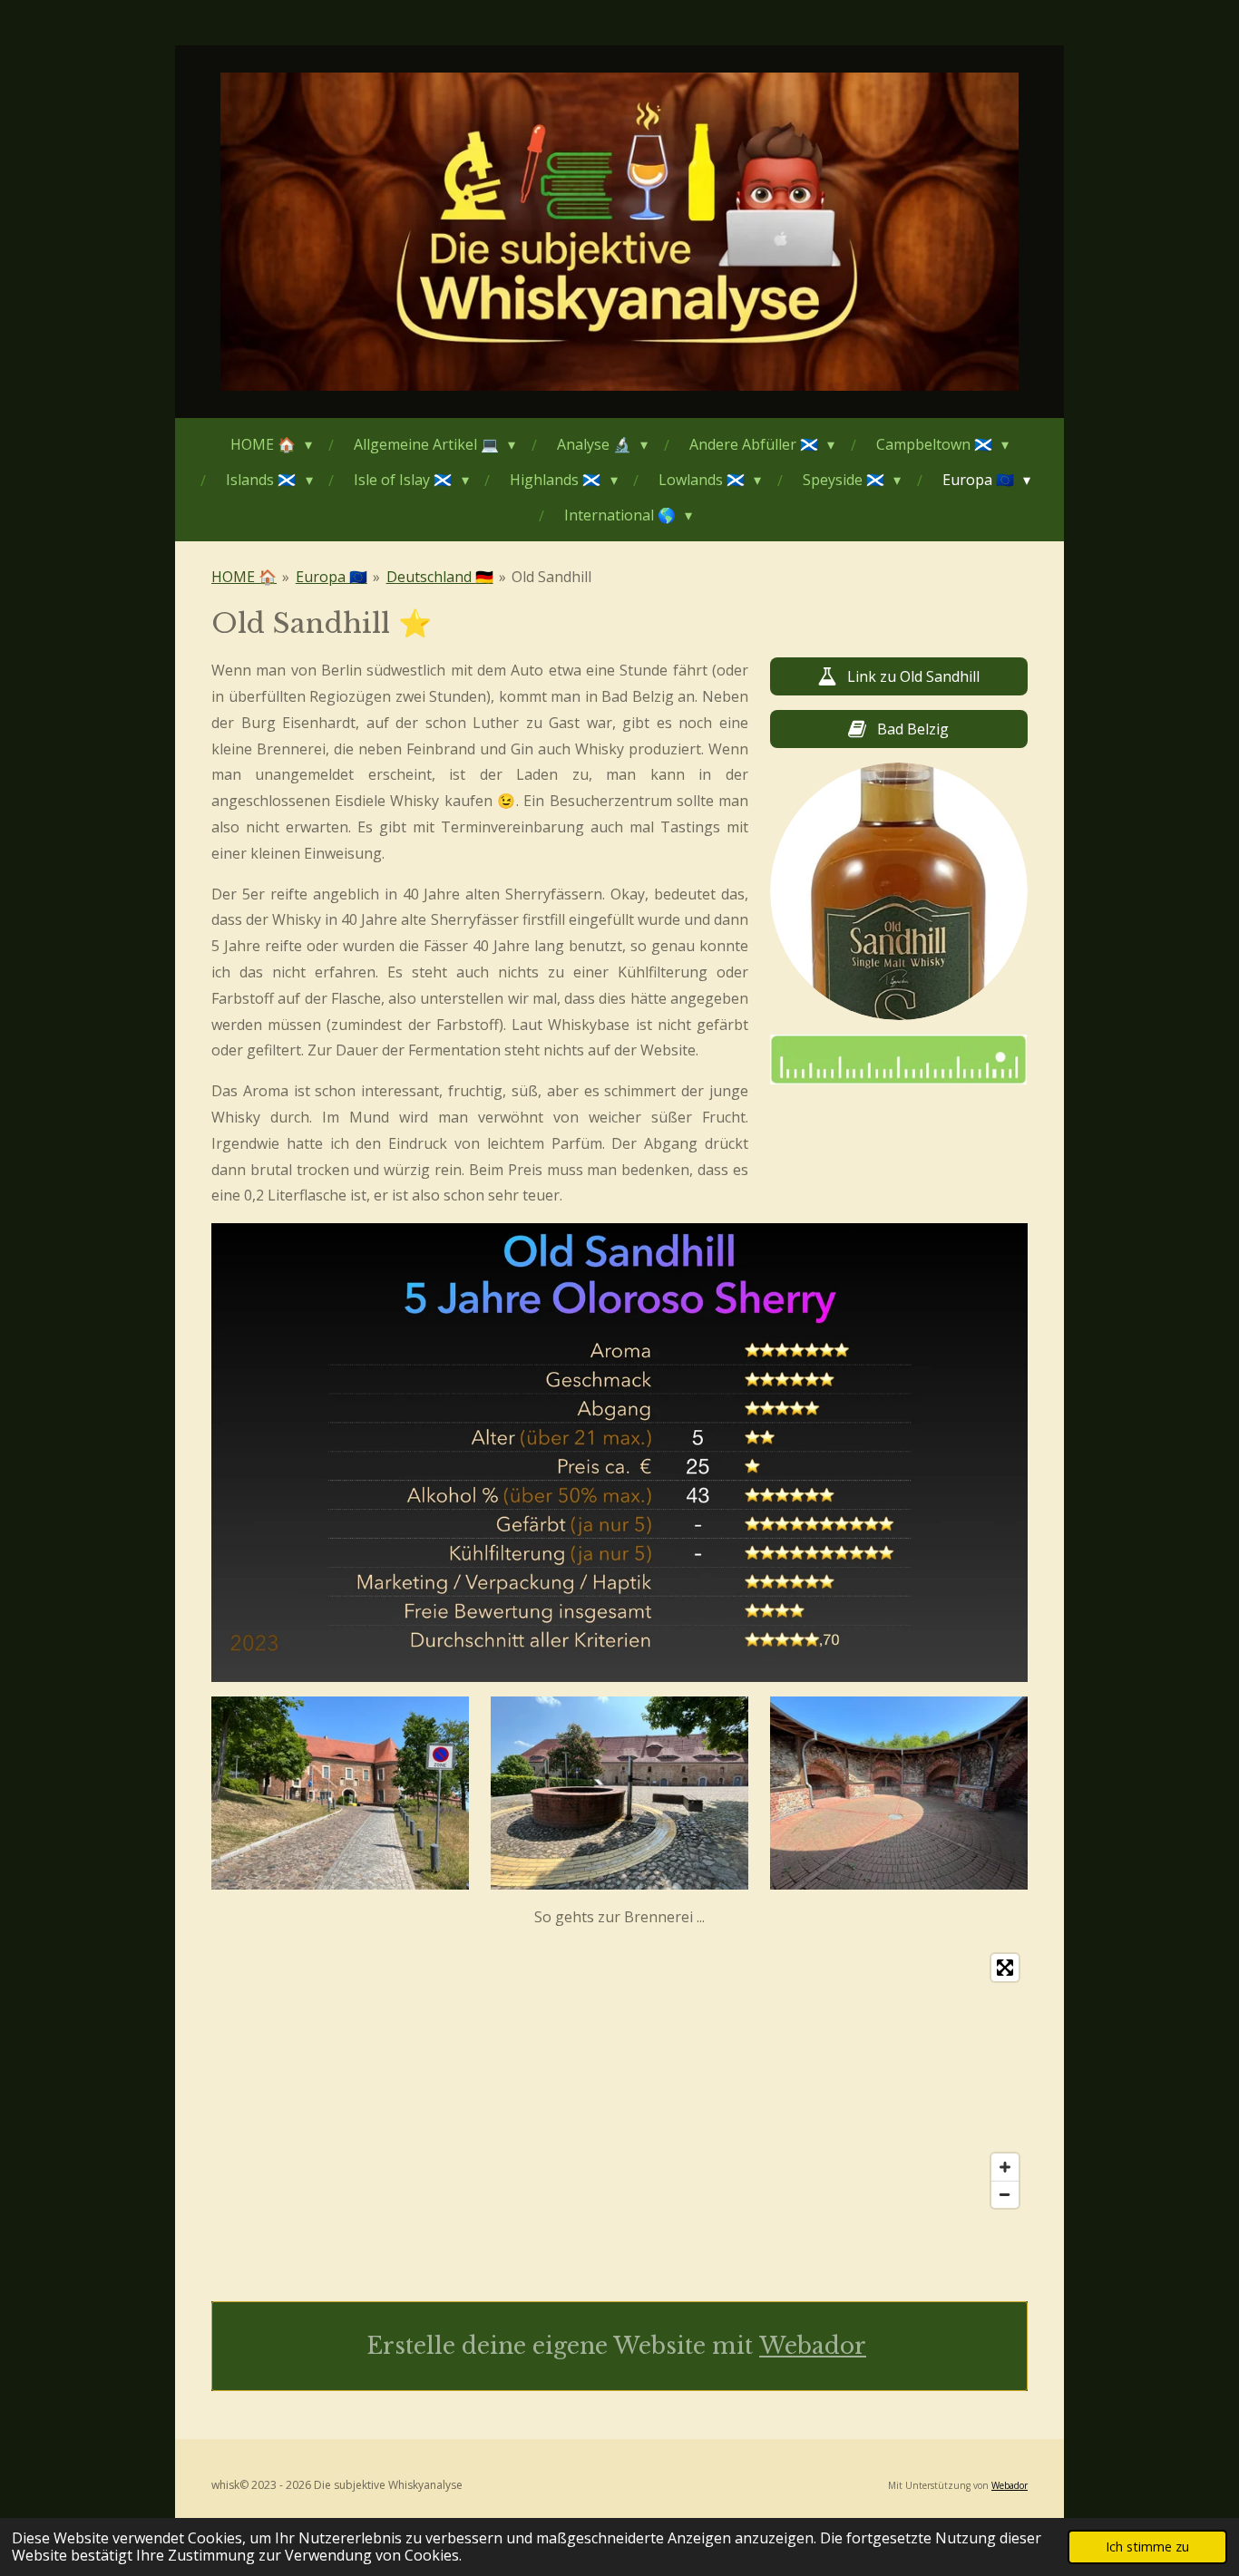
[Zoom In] (1005, 2167)
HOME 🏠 (244, 577)
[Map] (619, 2081)
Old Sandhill (551, 577)
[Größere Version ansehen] (899, 891)
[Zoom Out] (1005, 2194)
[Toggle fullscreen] (1005, 1968)
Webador (813, 2346)
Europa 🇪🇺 (332, 577)
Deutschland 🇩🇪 (440, 577)
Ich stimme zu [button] (1147, 2547)
